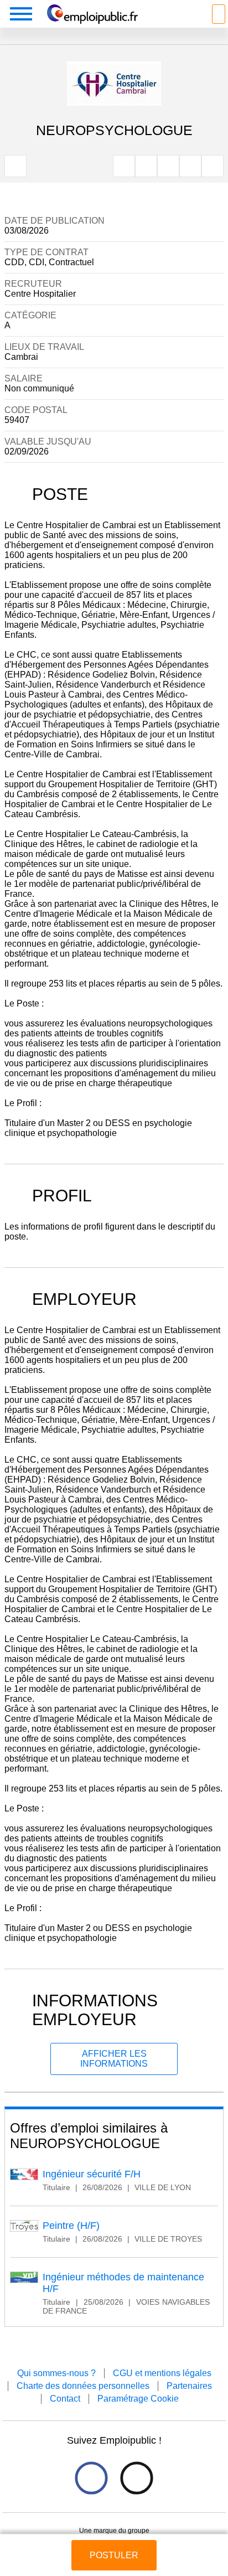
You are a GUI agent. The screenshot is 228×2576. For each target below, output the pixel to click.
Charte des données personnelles (83, 2386)
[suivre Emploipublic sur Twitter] (136, 2478)
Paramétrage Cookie (138, 2399)
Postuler (114, 2555)
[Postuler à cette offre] (114, 2545)
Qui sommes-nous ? (56, 2373)
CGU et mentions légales (162, 2373)
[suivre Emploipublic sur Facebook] (91, 2478)
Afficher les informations (114, 2059)
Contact (65, 2399)
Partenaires (189, 2386)
